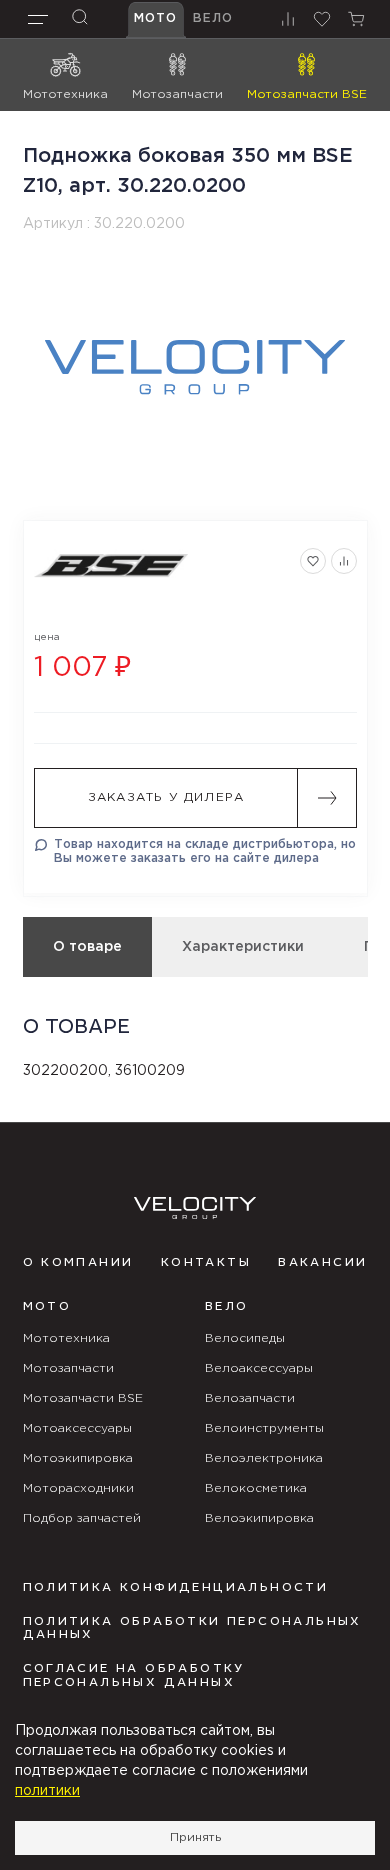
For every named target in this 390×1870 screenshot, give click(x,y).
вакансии (322, 1263)
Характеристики (243, 947)
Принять (195, 1837)
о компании (78, 1263)
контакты (206, 1263)
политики (47, 1791)
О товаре (87, 947)
